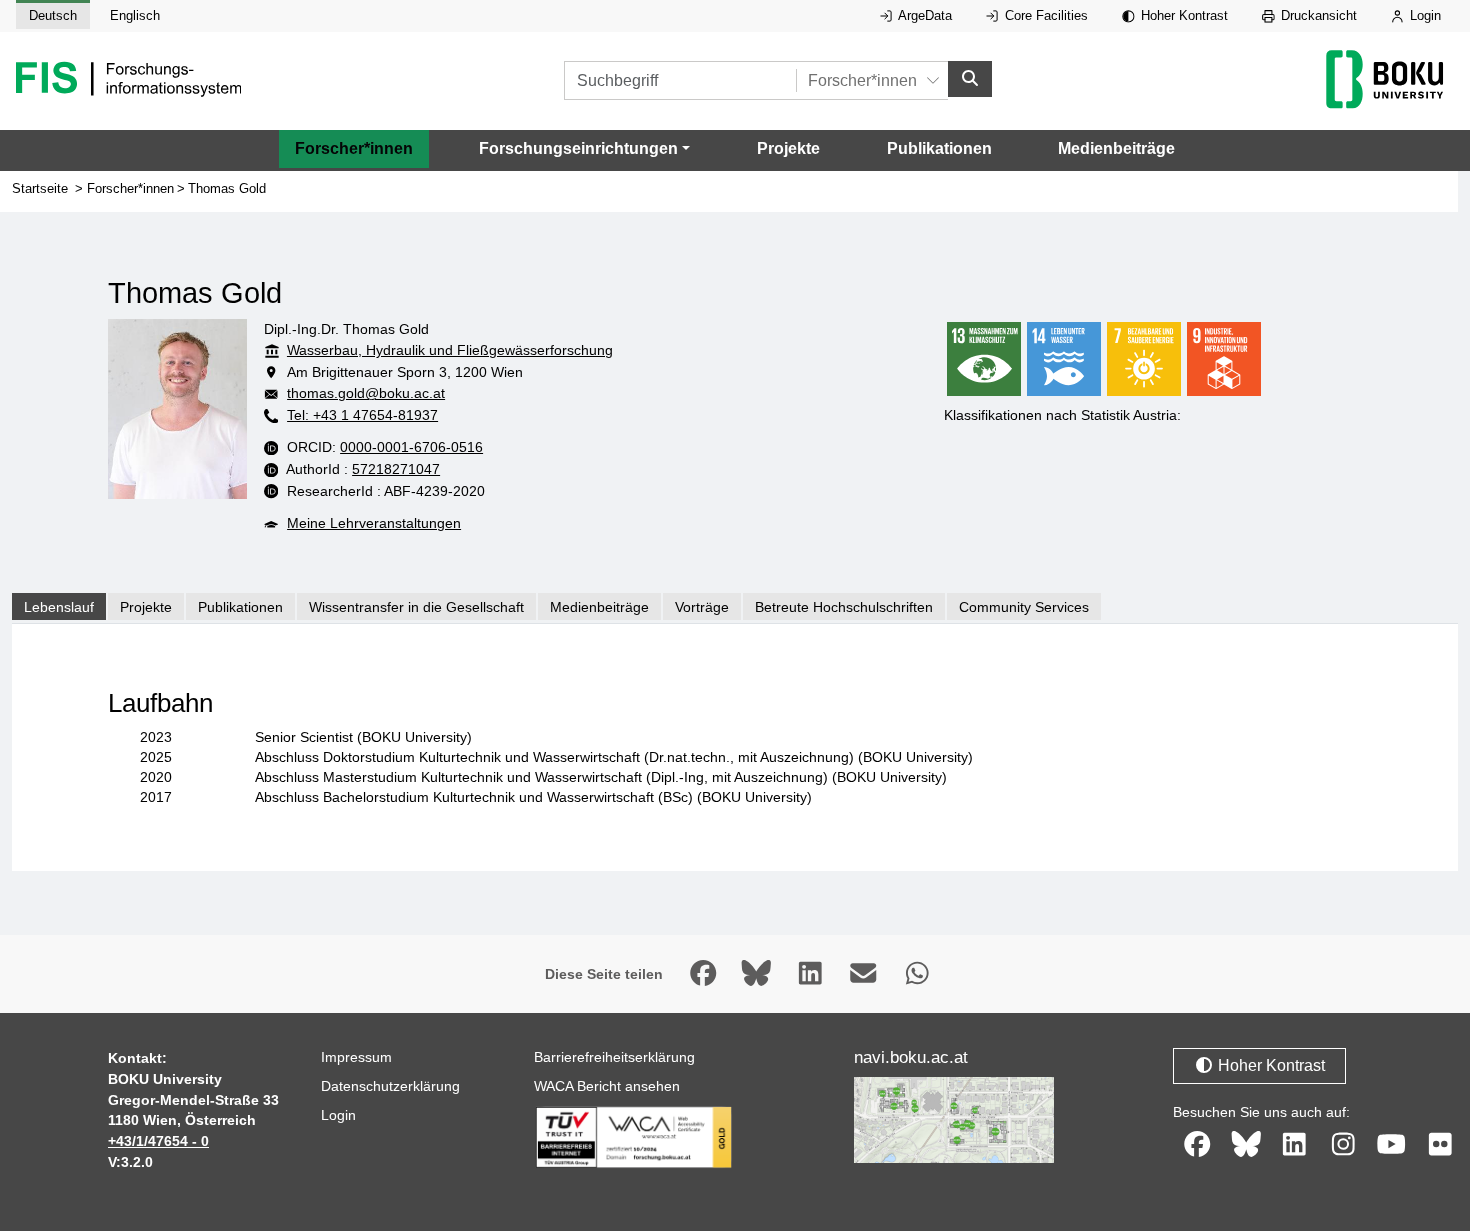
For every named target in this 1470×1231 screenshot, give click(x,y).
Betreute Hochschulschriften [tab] (844, 607)
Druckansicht (1317, 15)
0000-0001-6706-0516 (411, 447)
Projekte (788, 148)
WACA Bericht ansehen (607, 1086)
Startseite (40, 188)
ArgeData (923, 15)
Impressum (356, 1057)
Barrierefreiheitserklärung (614, 1057)
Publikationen (939, 148)
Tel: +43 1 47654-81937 (362, 415)
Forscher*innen (354, 148)
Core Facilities (1044, 15)
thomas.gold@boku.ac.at (366, 393)
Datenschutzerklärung (390, 1086)
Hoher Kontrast (1182, 15)
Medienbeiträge (1116, 148)
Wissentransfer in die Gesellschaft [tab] (416, 607)
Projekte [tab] (146, 607)
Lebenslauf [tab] (59, 607)
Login (1423, 15)
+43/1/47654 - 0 (158, 1141)
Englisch (135, 15)
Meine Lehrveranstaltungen (374, 523)
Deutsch (53, 15)
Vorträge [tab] (702, 607)
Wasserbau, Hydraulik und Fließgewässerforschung (450, 350)
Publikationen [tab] (240, 607)
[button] (584, 149)
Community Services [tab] (1024, 607)
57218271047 (396, 469)
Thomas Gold (227, 188)
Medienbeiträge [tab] (599, 607)
